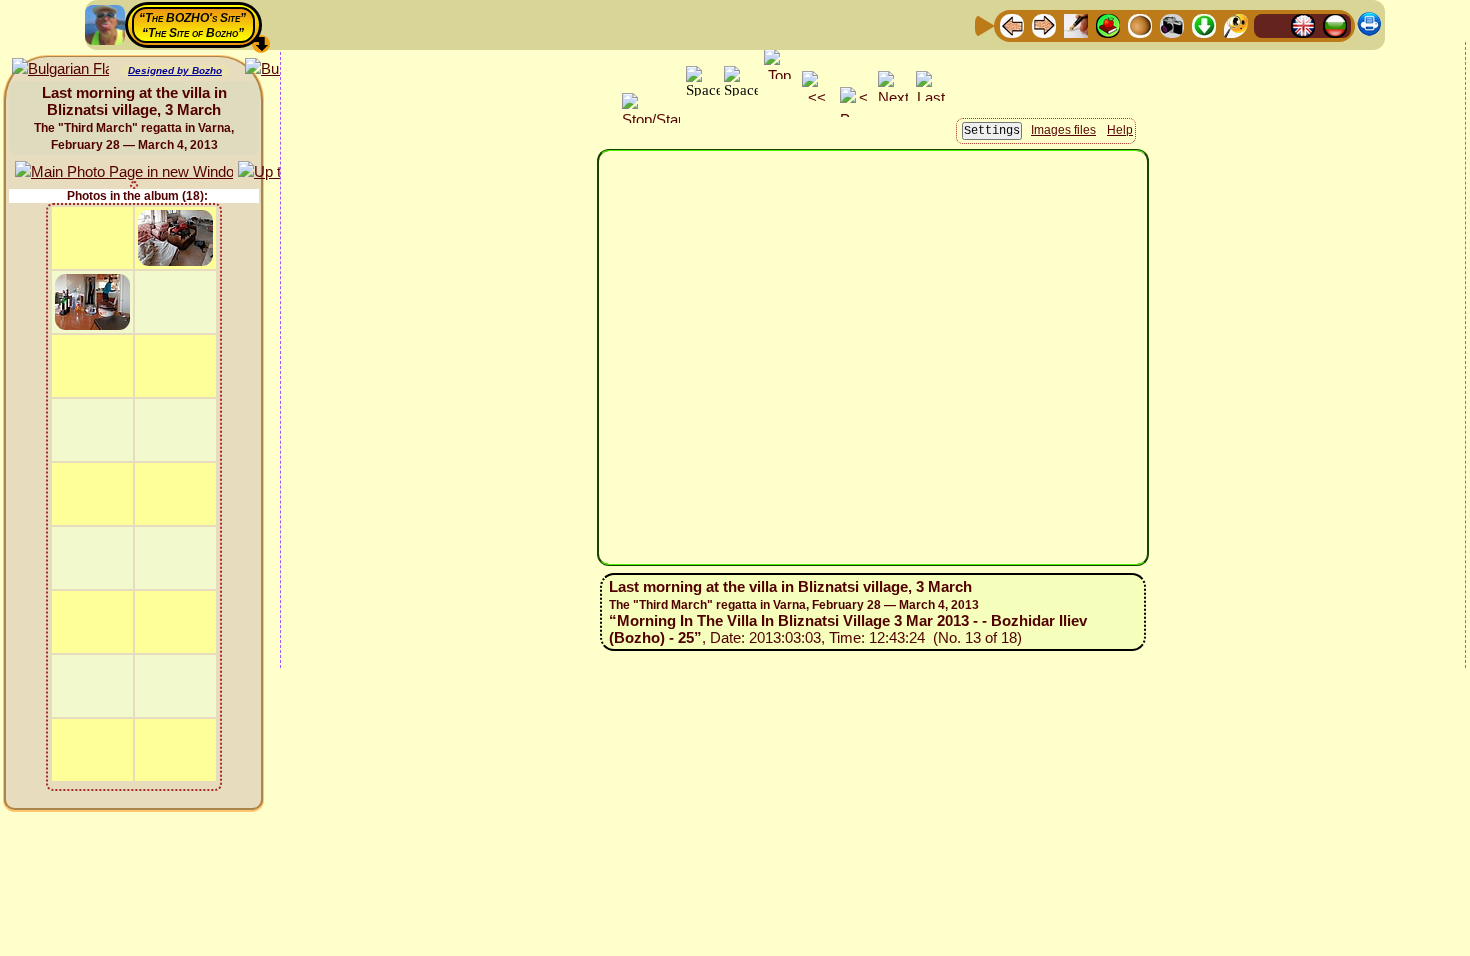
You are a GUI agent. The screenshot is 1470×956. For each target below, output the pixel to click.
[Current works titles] (1140, 24)
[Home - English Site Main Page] (1303, 24)
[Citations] (1108, 24)
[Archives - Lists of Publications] (1076, 24)
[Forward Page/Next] (1044, 24)
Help (1120, 130)
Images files (1063, 130)
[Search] (1236, 24)
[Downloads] (1204, 24)
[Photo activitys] (1172, 24)
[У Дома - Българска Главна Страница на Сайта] (1335, 24)
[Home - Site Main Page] (1271, 24)
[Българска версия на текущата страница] (60, 69)
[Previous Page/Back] (1012, 24)
